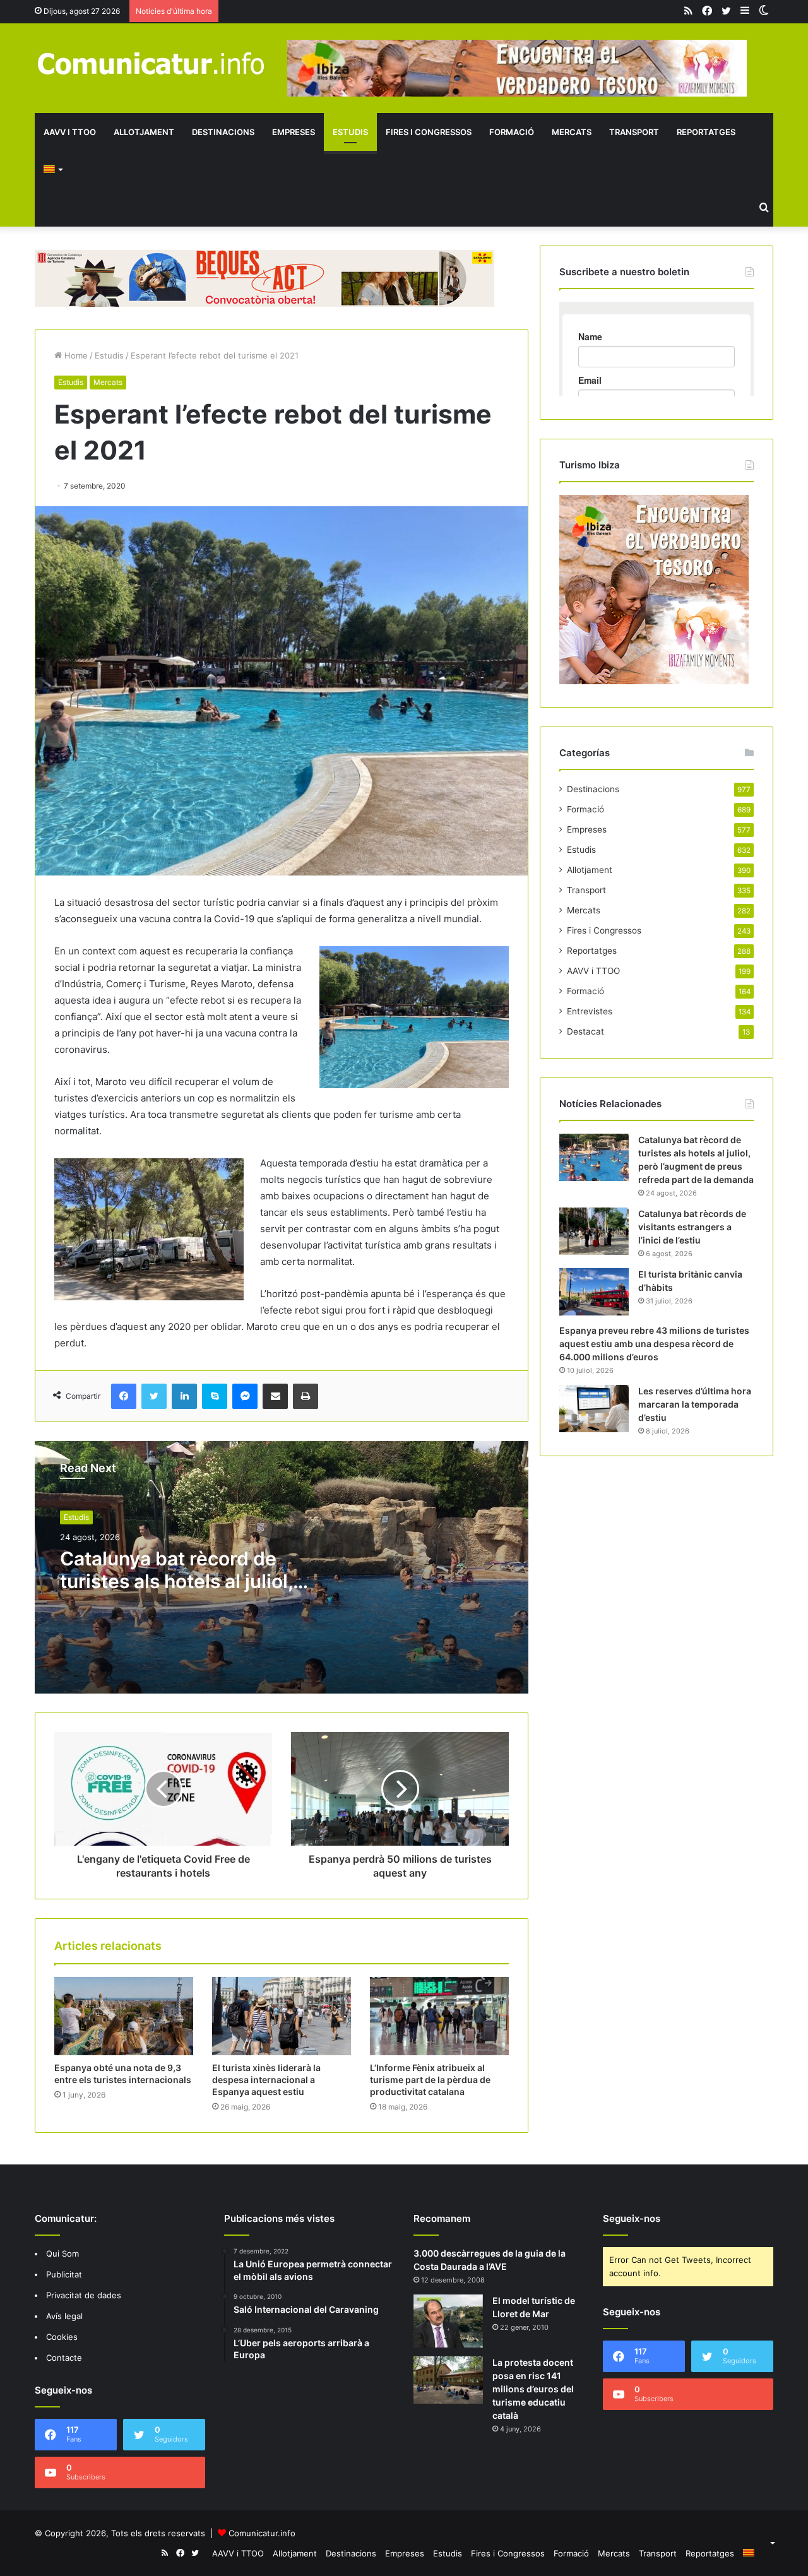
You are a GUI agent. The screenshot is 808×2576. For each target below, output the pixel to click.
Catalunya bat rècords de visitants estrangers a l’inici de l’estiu (692, 1227)
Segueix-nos (632, 2218)
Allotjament (144, 132)
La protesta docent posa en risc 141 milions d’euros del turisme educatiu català (533, 2389)
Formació (512, 132)
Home (75, 355)
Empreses (294, 132)
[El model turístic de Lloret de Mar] (448, 2321)
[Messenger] (245, 1396)
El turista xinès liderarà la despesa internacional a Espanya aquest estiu (266, 2080)
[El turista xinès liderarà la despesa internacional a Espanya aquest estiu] (282, 2016)
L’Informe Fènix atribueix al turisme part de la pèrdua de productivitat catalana (430, 2080)
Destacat (585, 1031)
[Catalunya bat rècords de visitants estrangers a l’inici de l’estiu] (594, 1231)
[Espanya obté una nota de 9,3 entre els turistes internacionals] (124, 2016)
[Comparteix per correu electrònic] (275, 1396)
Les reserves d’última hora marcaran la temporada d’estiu (695, 1404)
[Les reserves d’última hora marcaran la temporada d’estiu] (594, 1409)
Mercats (572, 132)
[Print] (306, 1396)
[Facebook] (124, 1396)
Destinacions (223, 132)
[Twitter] (154, 1396)
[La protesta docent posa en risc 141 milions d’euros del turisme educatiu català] (448, 2380)
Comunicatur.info (262, 2533)
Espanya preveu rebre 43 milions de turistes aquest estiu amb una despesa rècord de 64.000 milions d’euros (654, 1344)
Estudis (350, 132)
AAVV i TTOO (70, 132)
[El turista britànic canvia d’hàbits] (594, 1292)
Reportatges (706, 132)
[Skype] (215, 1396)
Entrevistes (590, 1011)
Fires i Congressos (429, 132)
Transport (634, 132)
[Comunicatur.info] (151, 63)
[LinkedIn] (184, 1396)
